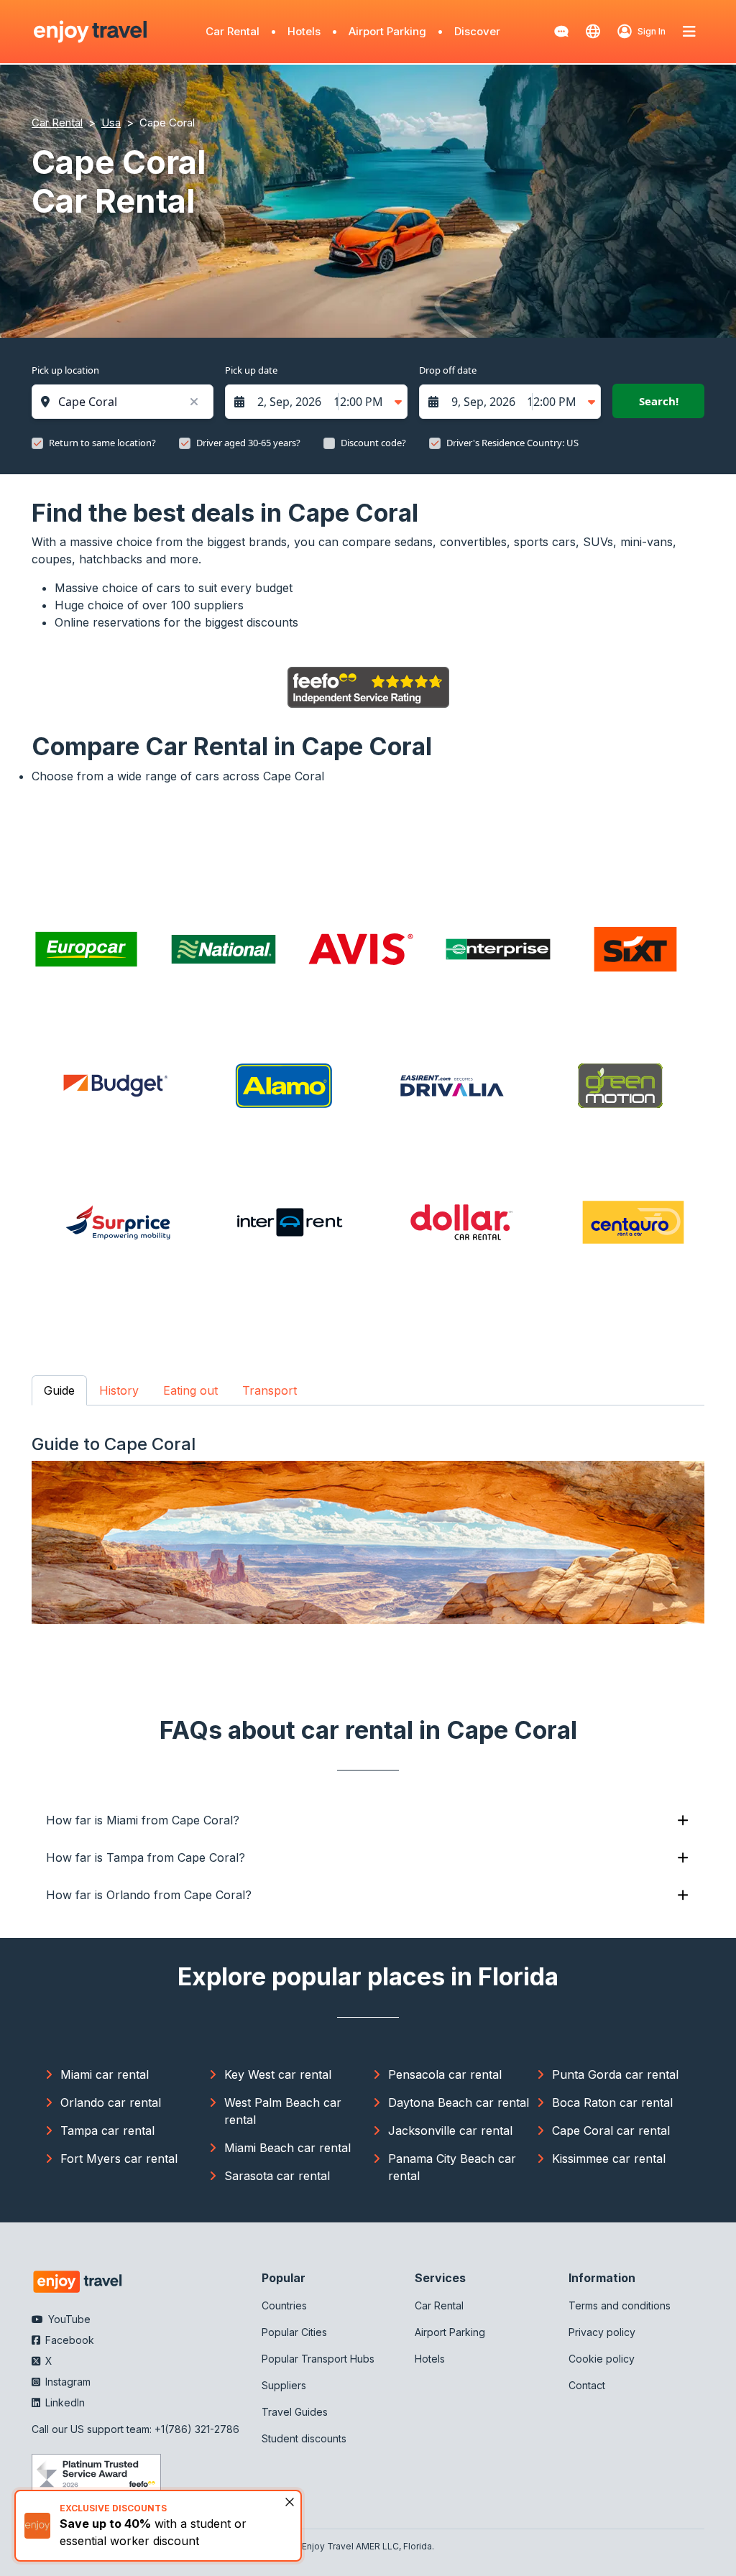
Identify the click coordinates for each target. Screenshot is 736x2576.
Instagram (66, 2382)
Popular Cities (294, 2332)
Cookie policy (602, 2359)
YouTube (68, 2319)
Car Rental (233, 31)
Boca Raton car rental (612, 2102)
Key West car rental (278, 2074)
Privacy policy (602, 2332)
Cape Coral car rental (611, 2130)
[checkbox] (37, 443)
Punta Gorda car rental (615, 2074)
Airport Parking (387, 31)
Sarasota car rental (277, 2176)
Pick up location (65, 370)
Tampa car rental (107, 2130)
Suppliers (284, 2385)
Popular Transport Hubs (318, 2359)
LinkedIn (64, 2402)
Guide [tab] (59, 1390)
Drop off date (448, 370)
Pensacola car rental (445, 2074)
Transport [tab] (270, 1390)
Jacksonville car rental (450, 2130)
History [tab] (119, 1390)
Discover (477, 31)
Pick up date (251, 370)
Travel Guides (295, 2412)
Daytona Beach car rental (459, 2102)
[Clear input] (194, 402)
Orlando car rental (111, 2102)
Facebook (68, 2340)
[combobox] (130, 402)
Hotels (304, 31)
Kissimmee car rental (609, 2159)
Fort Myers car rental (119, 2159)
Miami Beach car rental (287, 2148)
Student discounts (304, 2438)
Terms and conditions (620, 2305)
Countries (284, 2305)
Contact (587, 2385)
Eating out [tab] (190, 1390)
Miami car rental (105, 2074)
